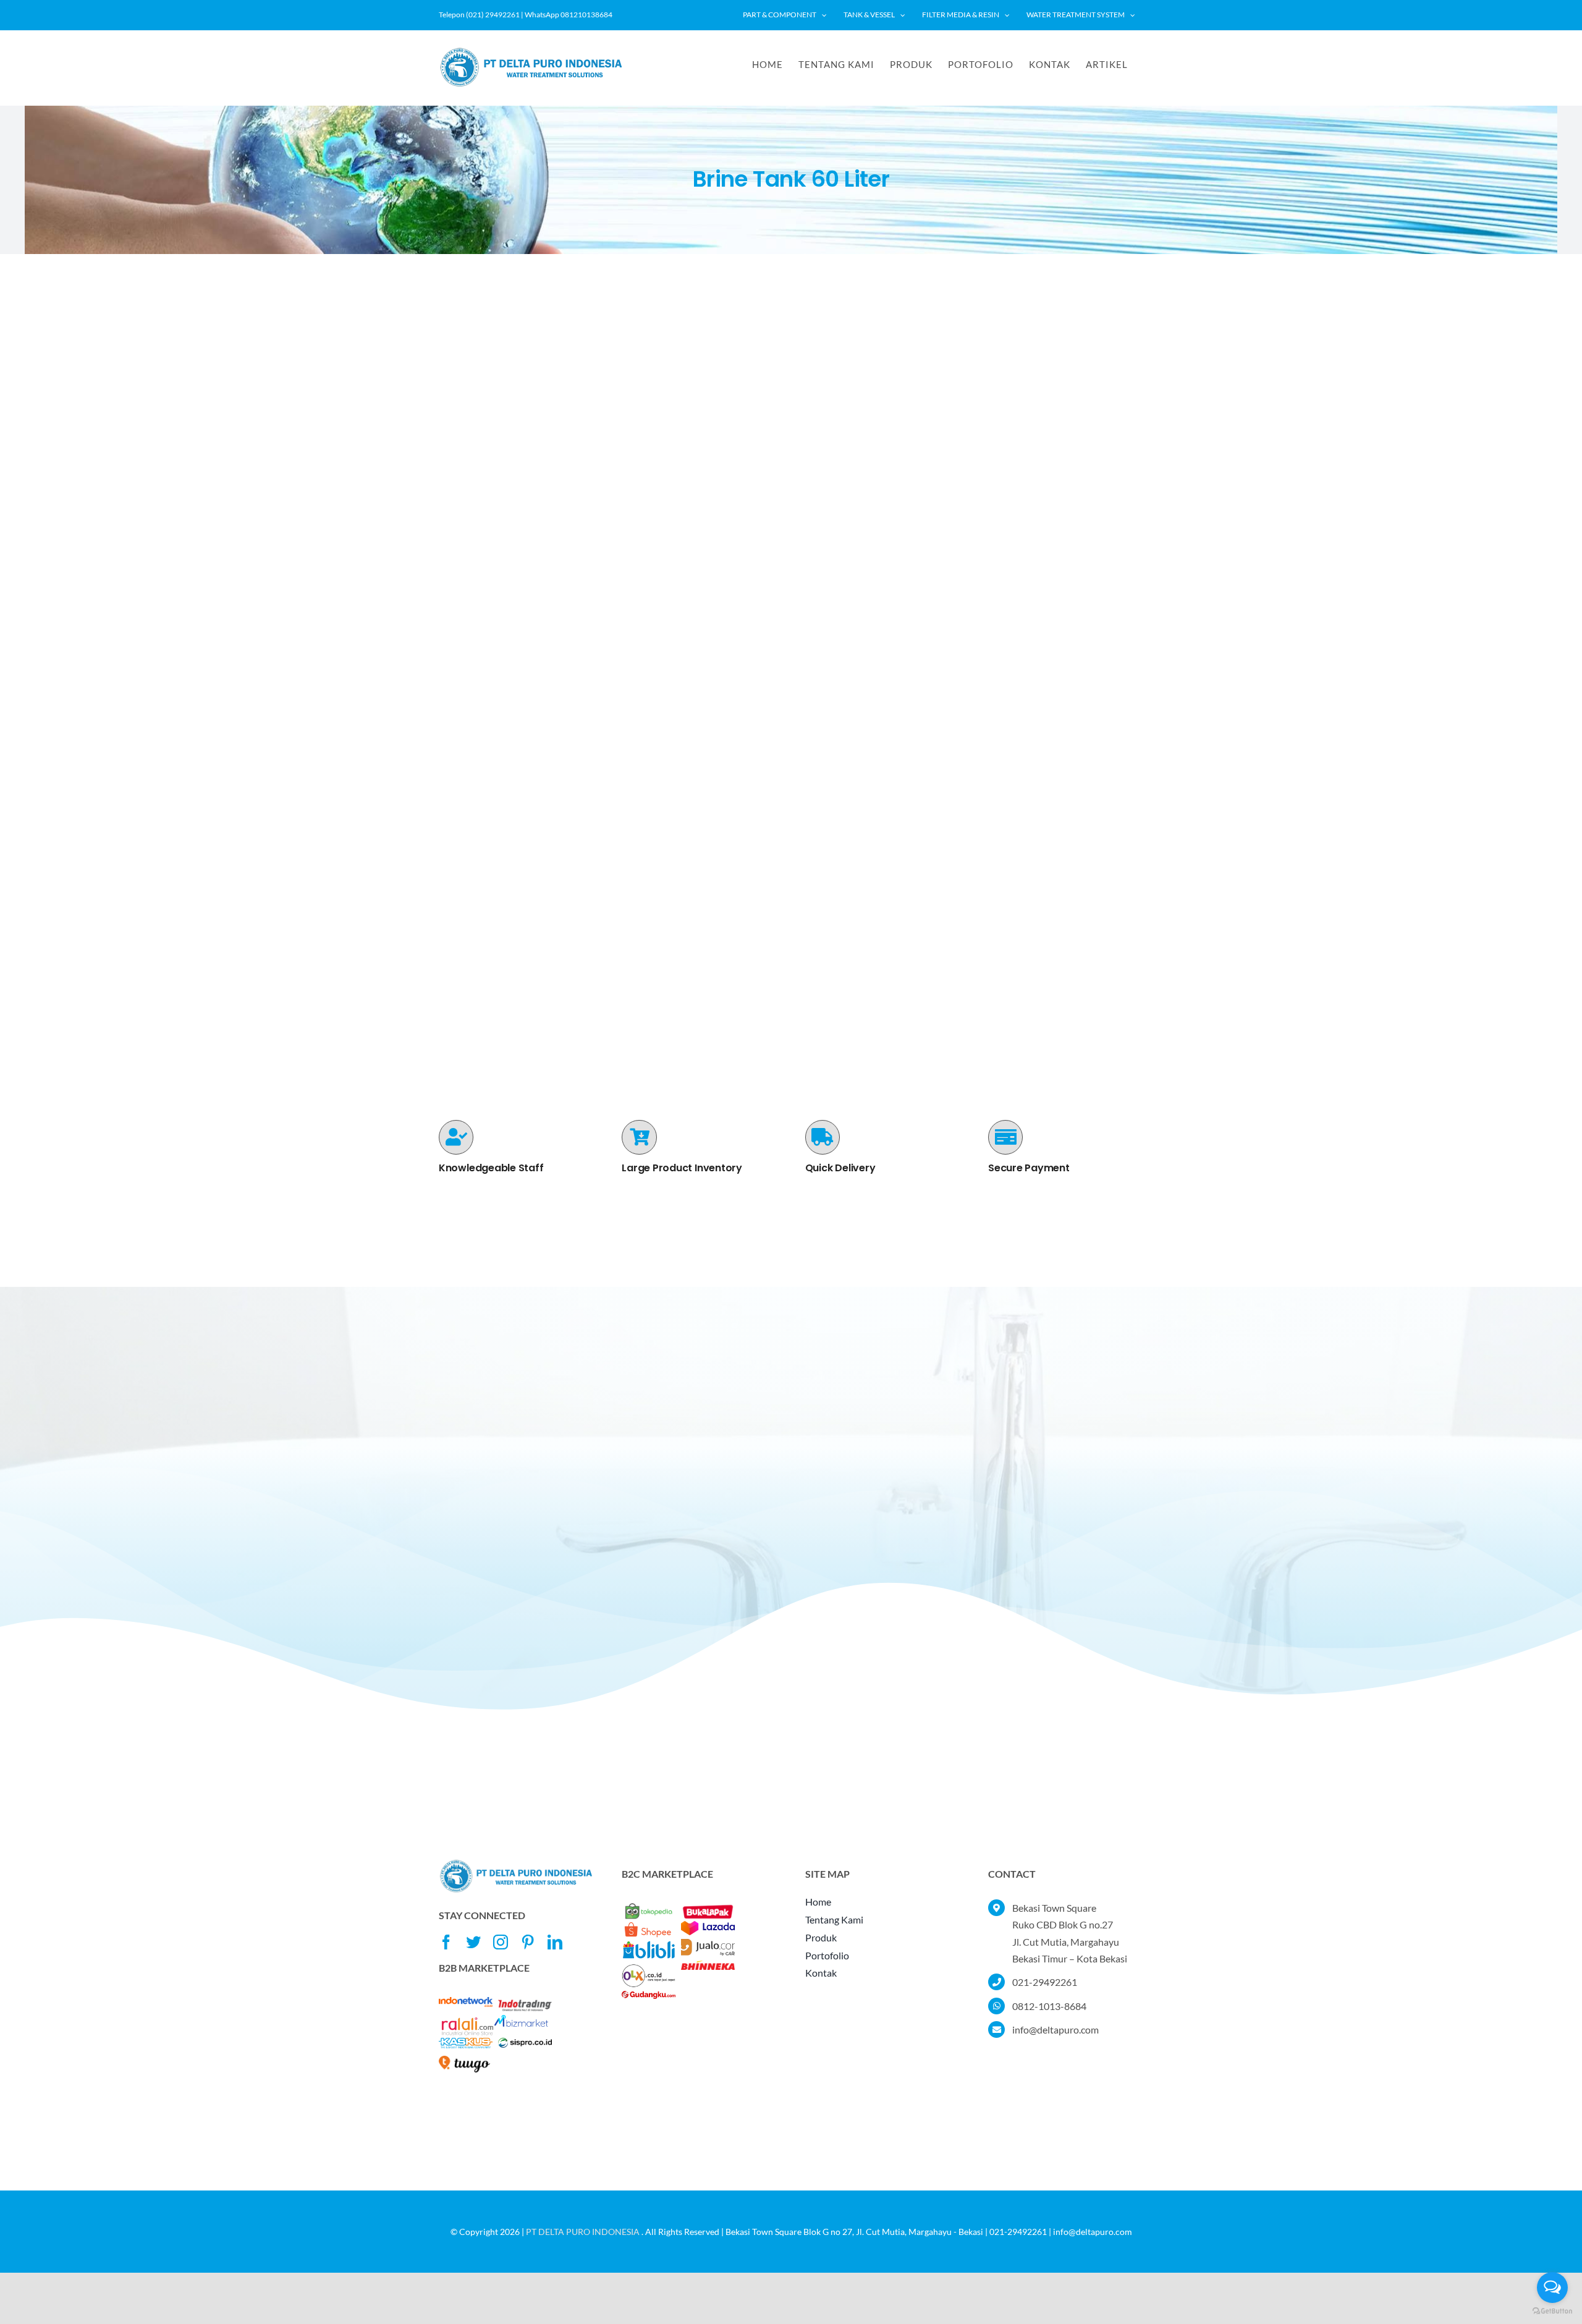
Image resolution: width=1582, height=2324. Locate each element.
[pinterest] (528, 1942)
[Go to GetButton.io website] (1552, 2311)
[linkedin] (555, 1942)
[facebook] (446, 1942)
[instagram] (501, 1942)
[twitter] (473, 1942)
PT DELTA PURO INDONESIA (583, 2232)
